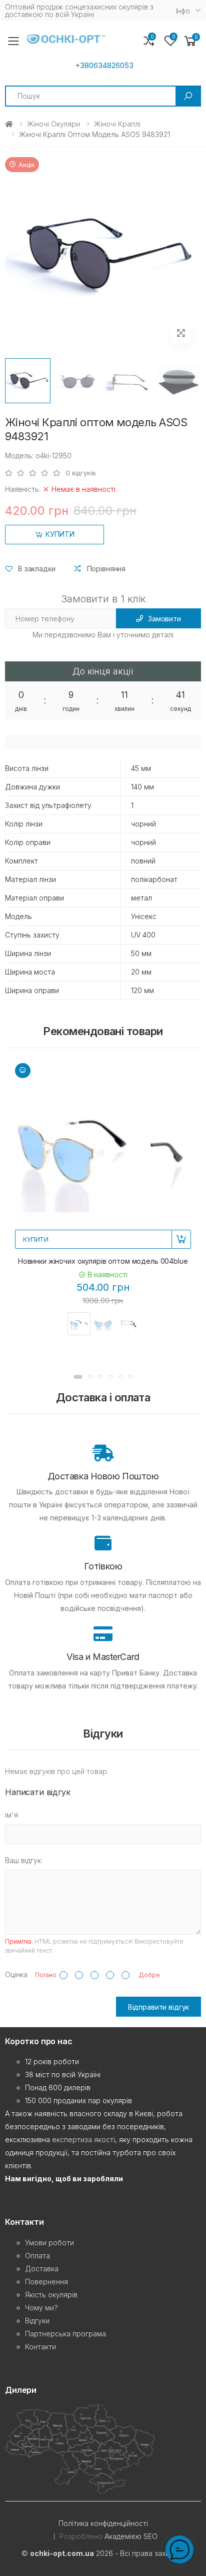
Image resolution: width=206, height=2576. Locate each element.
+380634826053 (104, 66)
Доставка (42, 2269)
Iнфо (183, 11)
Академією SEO (131, 2536)
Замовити (164, 619)
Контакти (40, 2347)
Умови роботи (49, 2243)
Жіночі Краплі (117, 124)
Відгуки (37, 2321)
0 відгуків (81, 473)
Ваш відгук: (24, 1860)
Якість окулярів (51, 2295)
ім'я (11, 1815)
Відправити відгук (159, 2007)
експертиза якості (83, 2139)
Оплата (37, 2256)
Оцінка (16, 1974)
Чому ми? (41, 2308)
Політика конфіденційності (103, 2523)
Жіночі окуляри (53, 124)
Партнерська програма (65, 2334)
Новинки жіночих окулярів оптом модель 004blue (103, 1261)
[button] (190, 41)
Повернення (46, 2282)
